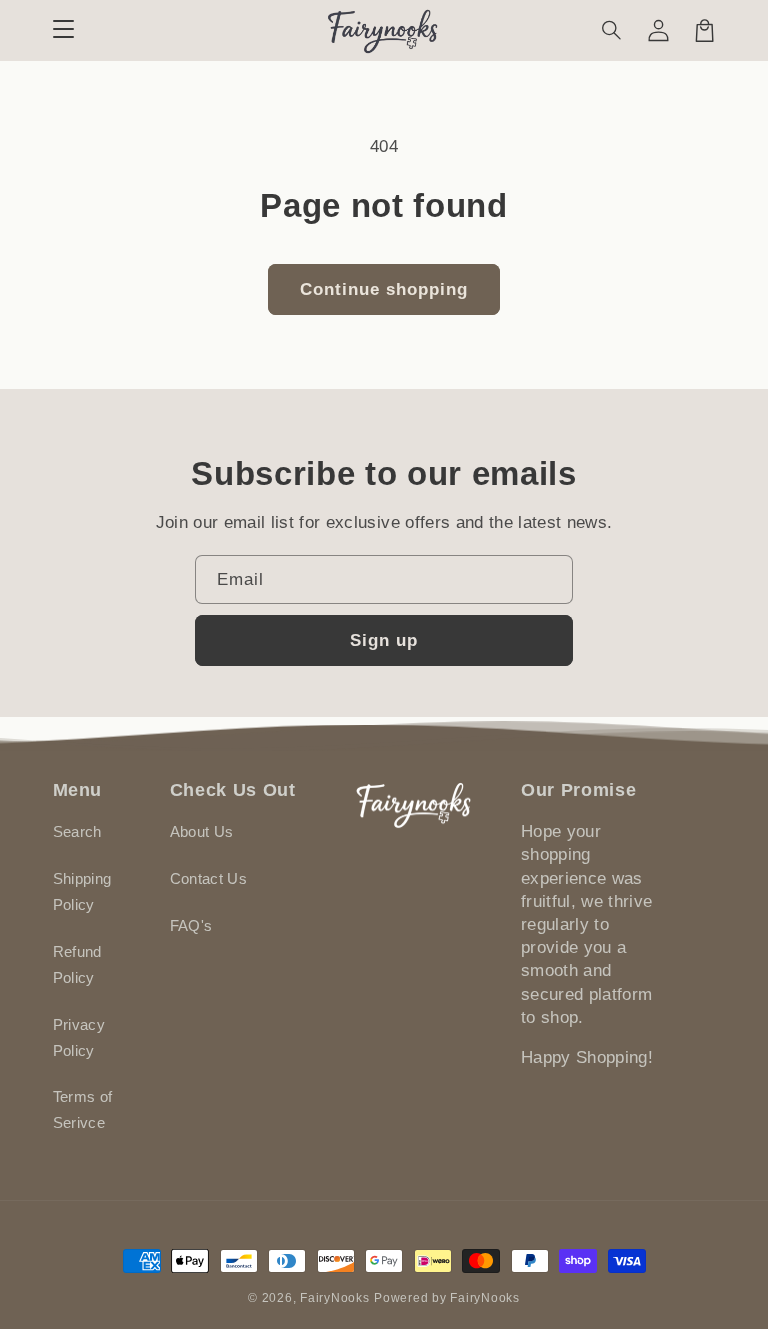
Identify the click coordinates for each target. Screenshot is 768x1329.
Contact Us (208, 879)
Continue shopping (384, 289)
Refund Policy (77, 965)
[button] (613, 30)
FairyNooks (334, 1298)
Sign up (384, 640)
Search (77, 832)
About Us (202, 832)
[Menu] (63, 30)
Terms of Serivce (83, 1110)
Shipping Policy (82, 892)
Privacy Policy (79, 1038)
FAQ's (191, 926)
